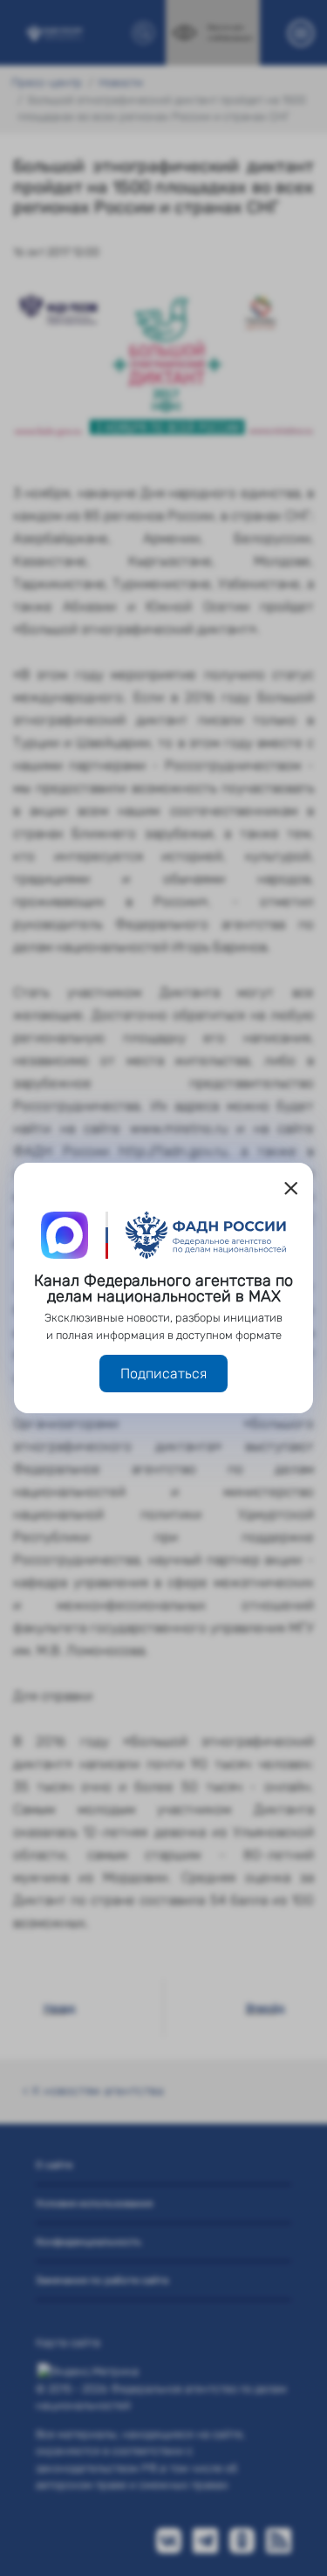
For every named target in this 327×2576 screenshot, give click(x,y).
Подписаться (163, 1374)
